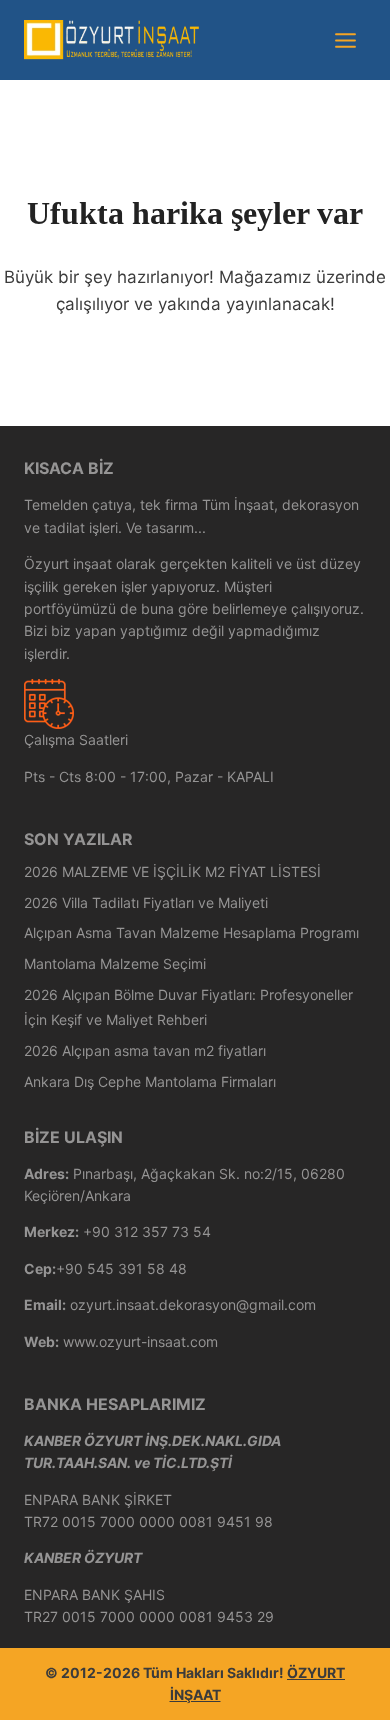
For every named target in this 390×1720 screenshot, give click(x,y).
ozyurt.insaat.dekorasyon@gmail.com (193, 1304)
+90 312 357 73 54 (147, 1231)
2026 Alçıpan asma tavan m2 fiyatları (145, 1050)
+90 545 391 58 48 (121, 1268)
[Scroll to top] (344, 1699)
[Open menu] (345, 40)
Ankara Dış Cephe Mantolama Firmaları (150, 1081)
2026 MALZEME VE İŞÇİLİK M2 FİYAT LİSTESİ (172, 871)
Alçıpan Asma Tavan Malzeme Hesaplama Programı (191, 932)
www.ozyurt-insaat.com (140, 1341)
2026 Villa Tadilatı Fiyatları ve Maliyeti (146, 902)
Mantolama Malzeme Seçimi (115, 963)
